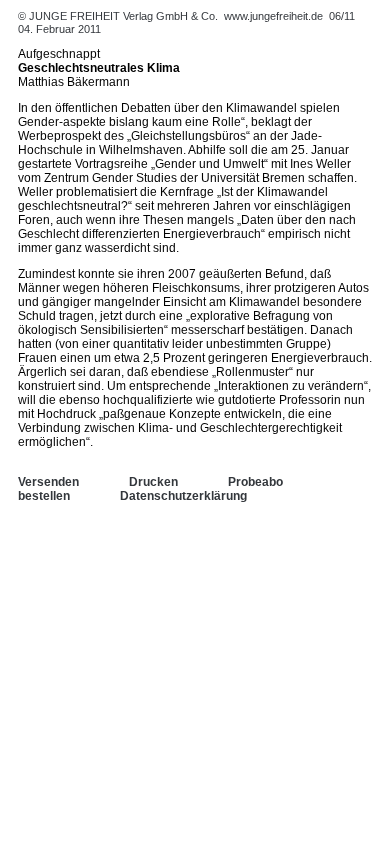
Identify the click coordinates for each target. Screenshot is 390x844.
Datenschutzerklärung (183, 496)
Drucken (153, 482)
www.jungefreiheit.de (273, 16)
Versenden (48, 482)
